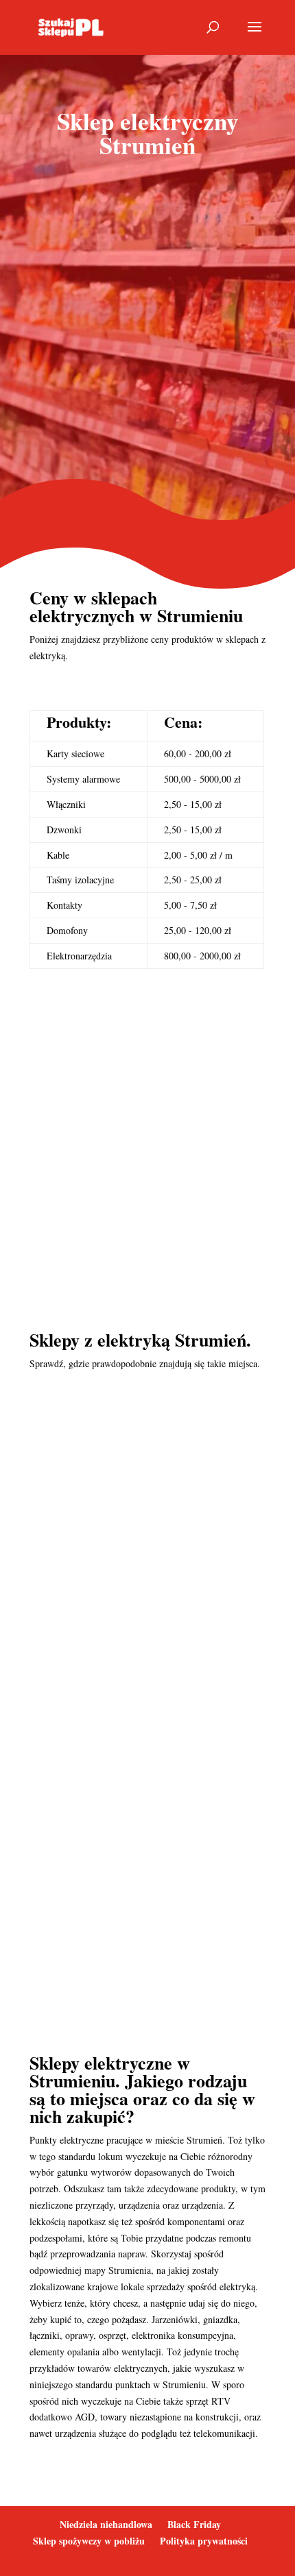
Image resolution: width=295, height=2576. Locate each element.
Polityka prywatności (204, 2541)
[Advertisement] (147, 332)
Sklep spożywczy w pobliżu (89, 2541)
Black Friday (194, 2524)
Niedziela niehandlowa (106, 2524)
